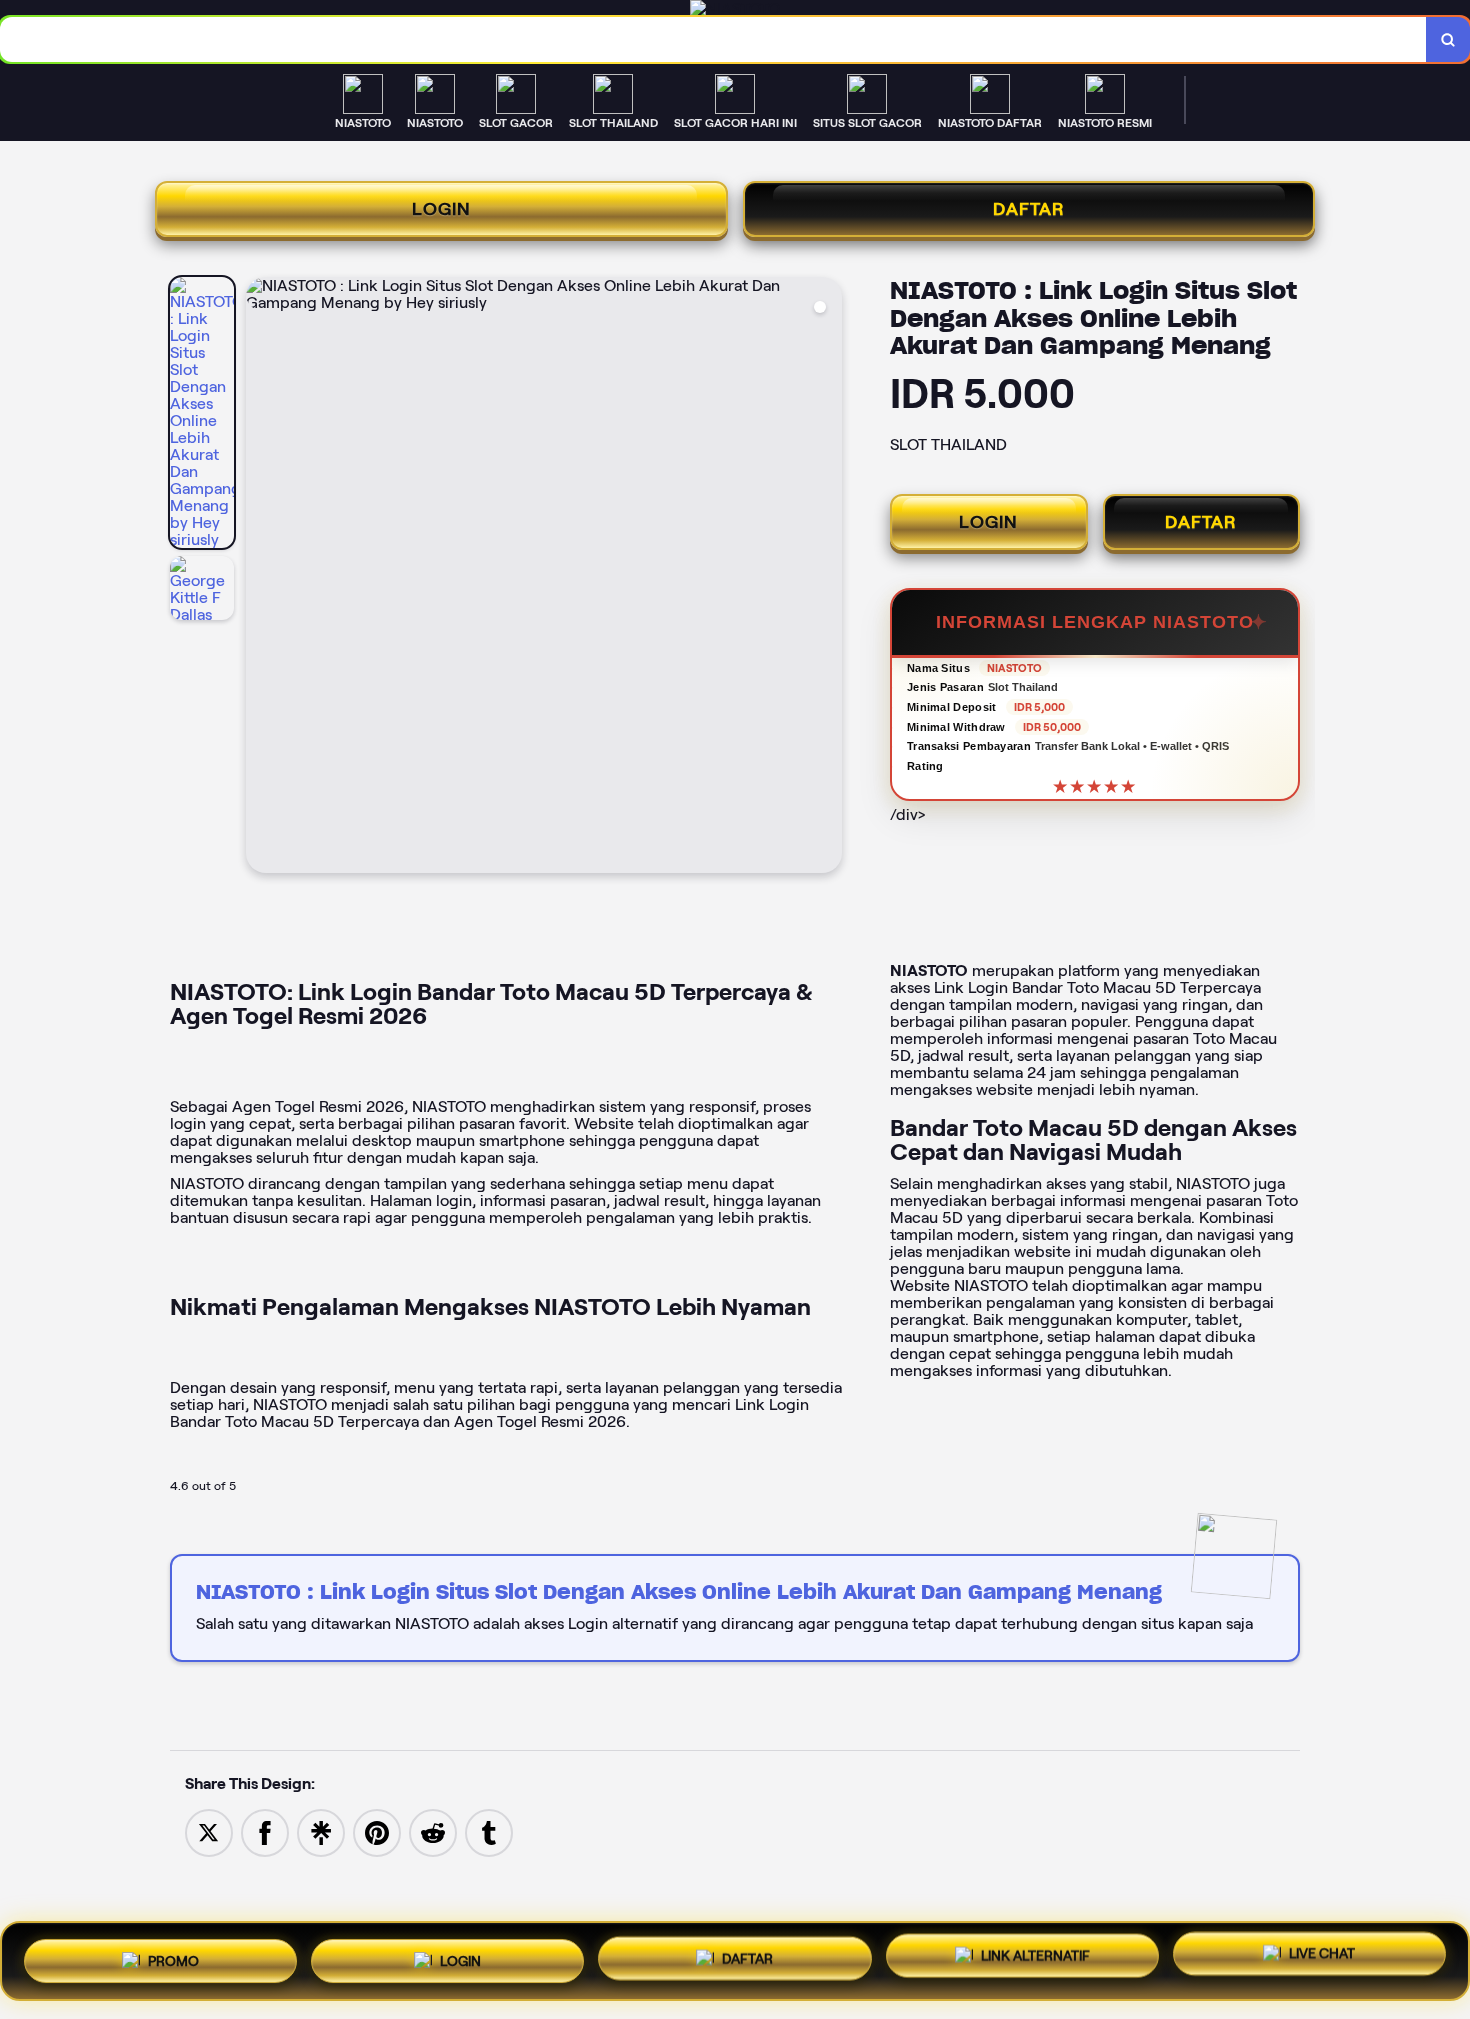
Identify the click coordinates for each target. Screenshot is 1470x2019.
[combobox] (713, 39)
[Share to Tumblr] (489, 1831)
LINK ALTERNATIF (1035, 1961)
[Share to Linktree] (321, 1831)
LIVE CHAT (1322, 1960)
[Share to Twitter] (209, 1831)
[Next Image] (826, 578)
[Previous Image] (262, 578)
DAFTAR (1029, 209)
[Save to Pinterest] (377, 1831)
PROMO (173, 1956)
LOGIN (441, 209)
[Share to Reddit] (433, 1831)
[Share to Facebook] (265, 1831)
